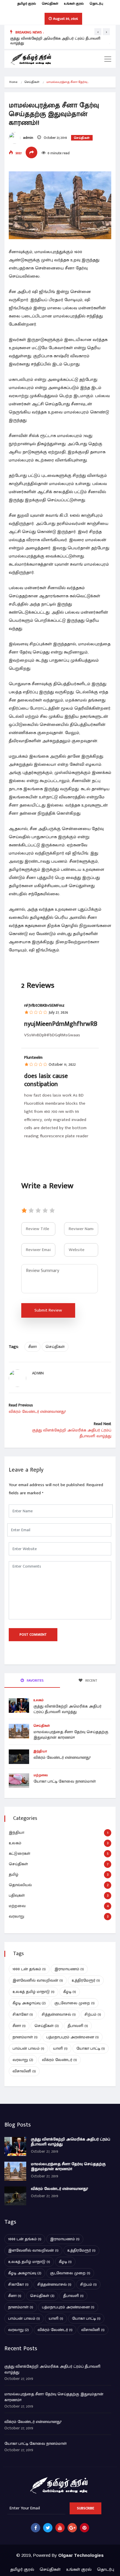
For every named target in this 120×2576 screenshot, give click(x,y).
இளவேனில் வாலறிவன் (38, 1980)
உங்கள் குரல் (74, 3)
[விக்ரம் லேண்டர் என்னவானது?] (15, 2196)
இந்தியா (40, 1751)
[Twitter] (48, 2528)
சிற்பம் (93, 2014)
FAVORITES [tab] (35, 1680)
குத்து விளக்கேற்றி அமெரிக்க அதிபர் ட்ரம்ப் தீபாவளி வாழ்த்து (55, 41)
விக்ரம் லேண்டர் (59, 2060)
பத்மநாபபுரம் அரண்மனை (73, 2037)
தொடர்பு (96, 3)
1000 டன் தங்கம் (29, 1969)
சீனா (32, 1347)
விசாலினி (24, 2071)
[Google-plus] (72, 2528)
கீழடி (70, 1992)
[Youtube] (60, 2528)
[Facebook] (36, 2528)
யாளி (60, 2048)
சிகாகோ (23, 2014)
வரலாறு (16, 1916)
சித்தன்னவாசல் (59, 2014)
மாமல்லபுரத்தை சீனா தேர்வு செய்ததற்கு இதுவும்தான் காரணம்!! (71, 1735)
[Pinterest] (84, 2528)
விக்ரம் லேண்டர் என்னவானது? (62, 1757)
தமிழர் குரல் (27, 3)
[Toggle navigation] (108, 59)
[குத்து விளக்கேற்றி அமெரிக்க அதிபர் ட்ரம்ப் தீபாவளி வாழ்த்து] (15, 2146)
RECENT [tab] (91, 1680)
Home (13, 82)
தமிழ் (14, 1874)
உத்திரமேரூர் (86, 1980)
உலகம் (39, 1700)
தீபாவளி (78, 2026)
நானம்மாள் (25, 2037)
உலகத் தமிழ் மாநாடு (33, 1992)
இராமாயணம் (69, 1969)
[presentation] (98, 32)
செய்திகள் (50, 3)
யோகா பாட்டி (91, 2048)
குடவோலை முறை (75, 2003)
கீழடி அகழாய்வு (29, 2003)
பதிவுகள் (17, 1895)
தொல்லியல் (20, 1885)
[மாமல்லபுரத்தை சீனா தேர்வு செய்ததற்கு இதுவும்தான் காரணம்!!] (15, 2171)
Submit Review (48, 1310)
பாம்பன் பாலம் (28, 2048)
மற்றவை (41, 1775)
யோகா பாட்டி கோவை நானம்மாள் (65, 1781)
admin (28, 138)
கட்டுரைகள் (20, 1853)
